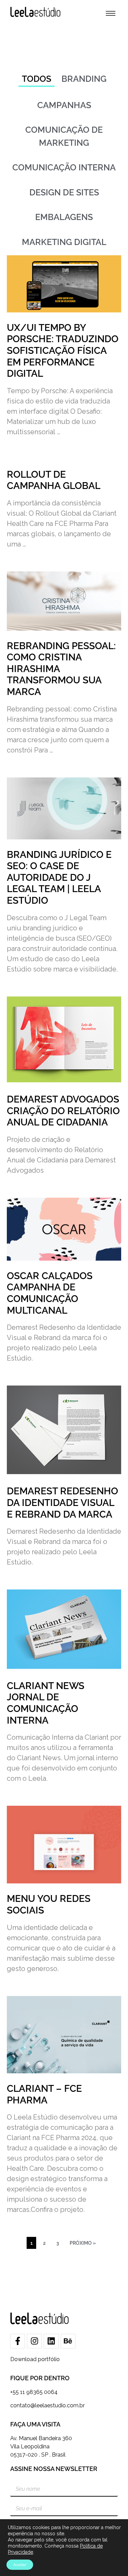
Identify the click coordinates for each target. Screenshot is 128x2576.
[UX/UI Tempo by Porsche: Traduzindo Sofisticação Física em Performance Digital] (64, 284)
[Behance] (68, 2341)
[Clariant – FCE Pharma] (64, 2035)
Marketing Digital (64, 242)
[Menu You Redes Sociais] (64, 1845)
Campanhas (64, 105)
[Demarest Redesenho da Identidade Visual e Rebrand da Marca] (64, 1431)
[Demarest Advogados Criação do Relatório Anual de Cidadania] (64, 1040)
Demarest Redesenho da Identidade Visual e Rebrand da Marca (62, 1503)
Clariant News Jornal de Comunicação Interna (46, 1703)
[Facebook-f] (18, 2341)
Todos (37, 79)
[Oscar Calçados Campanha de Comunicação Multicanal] (64, 1229)
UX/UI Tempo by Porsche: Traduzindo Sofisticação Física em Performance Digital (63, 351)
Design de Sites (64, 192)
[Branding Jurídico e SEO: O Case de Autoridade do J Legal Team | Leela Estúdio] (64, 808)
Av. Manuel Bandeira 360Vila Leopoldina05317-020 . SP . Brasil (41, 2446)
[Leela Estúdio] (35, 12)
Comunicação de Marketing (64, 136)
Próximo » (83, 2243)
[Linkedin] (51, 2341)
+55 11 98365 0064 (34, 2392)
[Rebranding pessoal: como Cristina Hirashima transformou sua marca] (64, 601)
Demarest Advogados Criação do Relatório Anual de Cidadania (63, 1111)
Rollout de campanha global (54, 480)
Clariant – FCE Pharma (44, 2094)
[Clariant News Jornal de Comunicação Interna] (64, 1630)
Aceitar (20, 2565)
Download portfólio (35, 2359)
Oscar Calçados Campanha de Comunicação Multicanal (50, 1293)
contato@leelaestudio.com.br (47, 2405)
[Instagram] (34, 2341)
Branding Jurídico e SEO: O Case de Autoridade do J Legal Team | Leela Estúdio (59, 878)
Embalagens (64, 217)
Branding (84, 79)
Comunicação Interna (64, 167)
